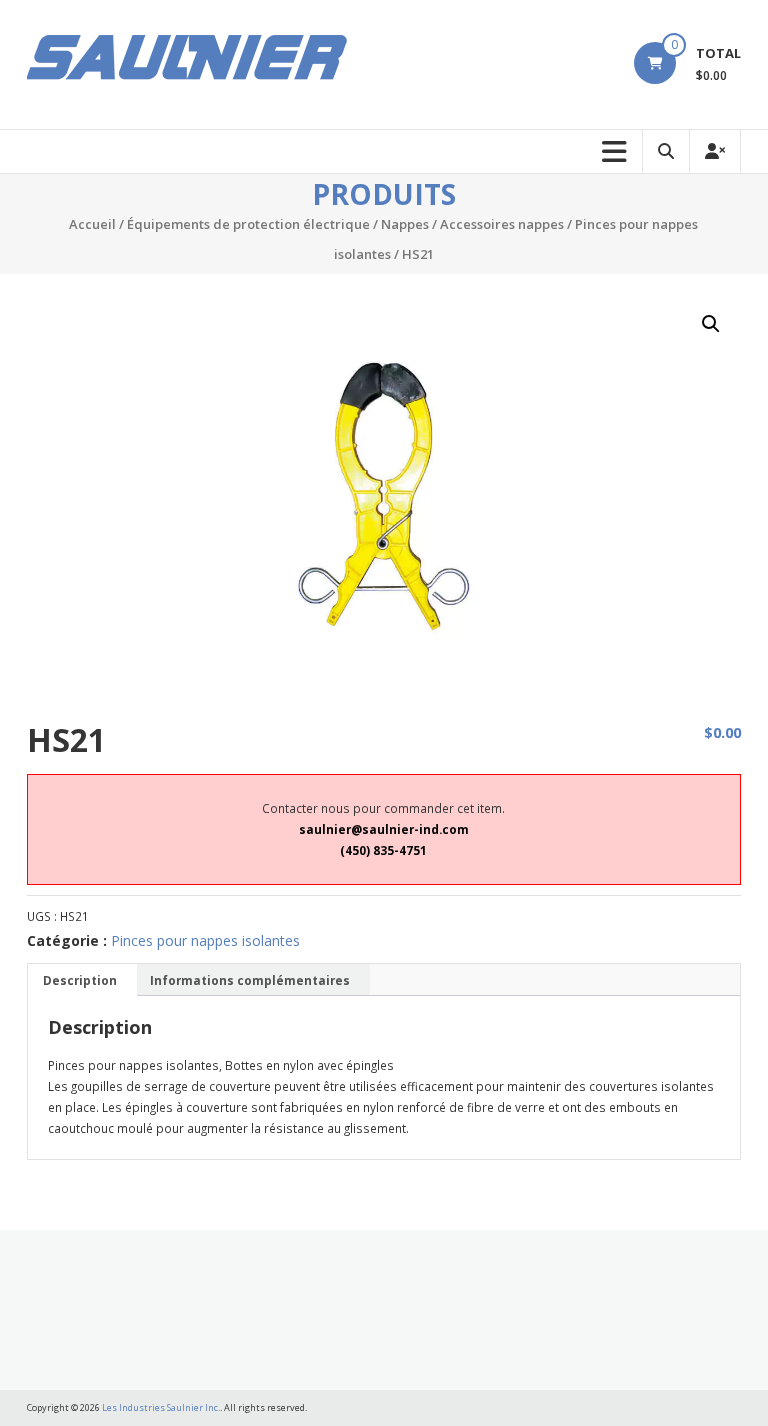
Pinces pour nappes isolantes (205, 940)
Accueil (92, 224)
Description (80, 980)
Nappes (405, 224)
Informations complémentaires (250, 980)
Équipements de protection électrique (248, 224)
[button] (711, 324)
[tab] (80, 980)
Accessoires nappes (502, 224)
